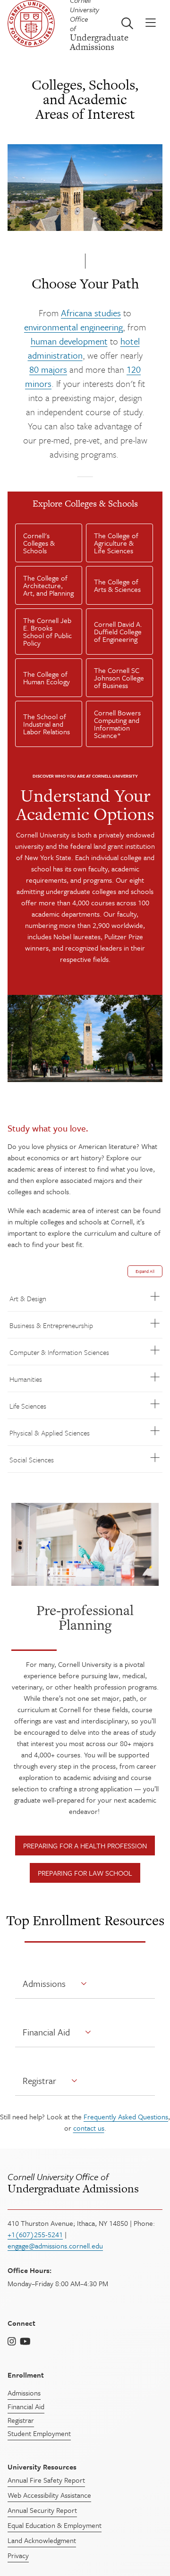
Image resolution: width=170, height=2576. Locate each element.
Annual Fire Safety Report (46, 2480)
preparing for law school (85, 1873)
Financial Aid (46, 2032)
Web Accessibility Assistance (49, 2495)
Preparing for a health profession (85, 1846)
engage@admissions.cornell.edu (55, 2246)
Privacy (18, 2555)
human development (69, 341)
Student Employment (39, 2433)
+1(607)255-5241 (35, 2234)
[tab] (49, 543)
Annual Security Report (42, 2510)
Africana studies (91, 313)
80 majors (48, 369)
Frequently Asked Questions (126, 2117)
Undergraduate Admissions (73, 2183)
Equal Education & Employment (55, 2525)
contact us (89, 2128)
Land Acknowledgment (42, 2540)
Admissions (44, 1983)
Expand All (145, 1271)
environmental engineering (73, 327)
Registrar (39, 2080)
